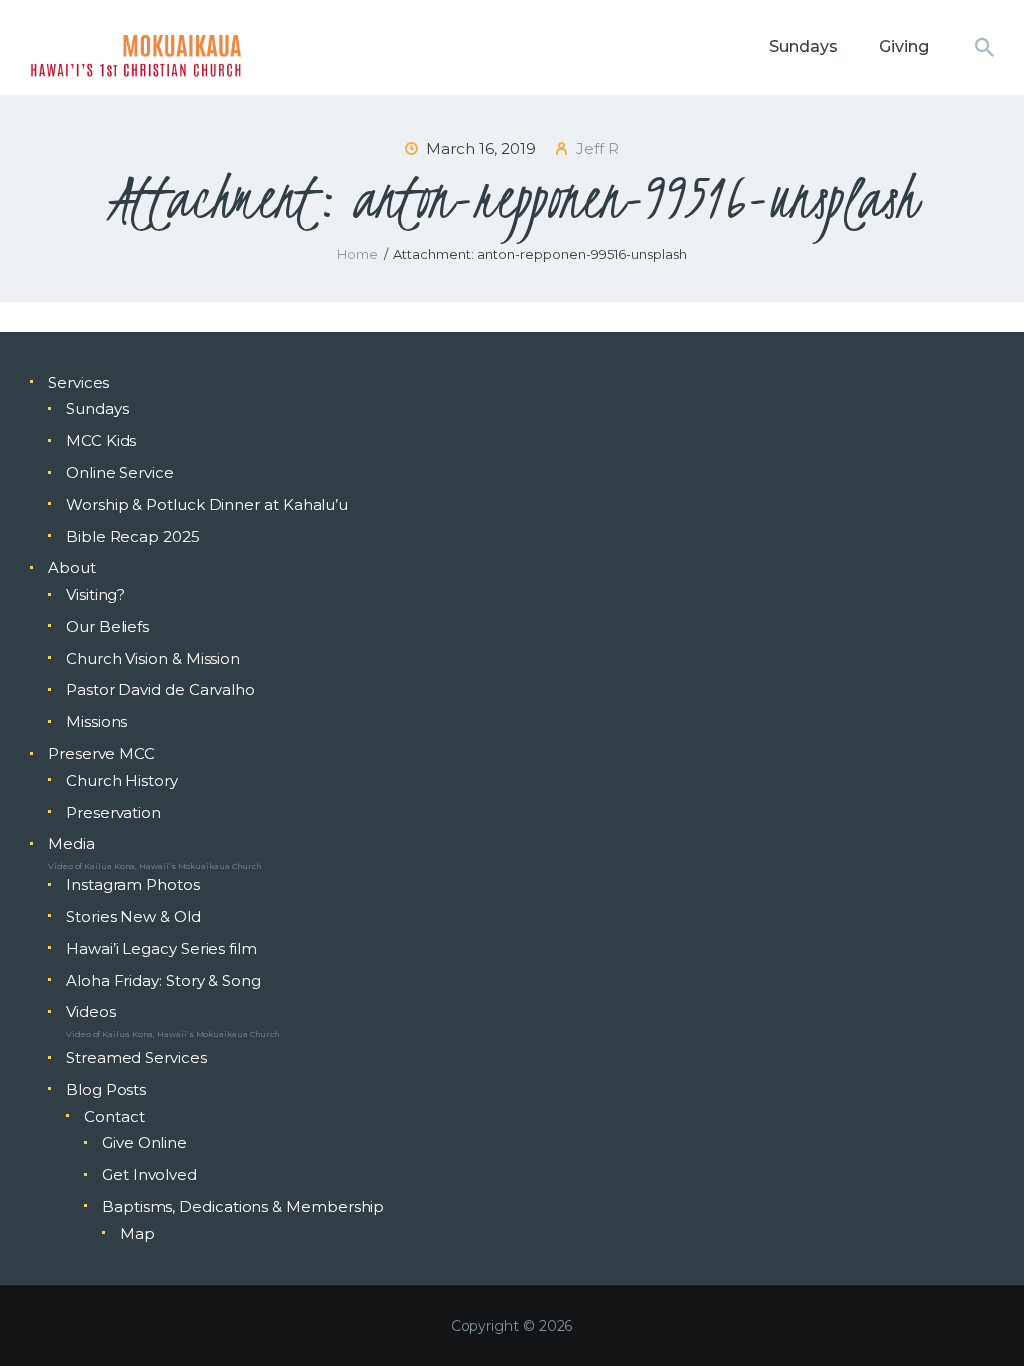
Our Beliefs (107, 626)
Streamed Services (136, 1057)
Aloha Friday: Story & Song (163, 980)
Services (78, 382)
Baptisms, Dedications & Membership (243, 1206)
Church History (122, 780)
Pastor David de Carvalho (160, 689)
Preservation (113, 812)
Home (357, 254)
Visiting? (95, 594)
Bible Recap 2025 (133, 536)
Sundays (97, 408)
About (72, 567)
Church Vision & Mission (153, 658)
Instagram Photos (133, 884)
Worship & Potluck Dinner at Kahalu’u (207, 504)
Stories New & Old (133, 916)
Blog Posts (106, 1089)
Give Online (144, 1142)
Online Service (120, 472)
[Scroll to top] (974, 1318)
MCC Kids (101, 440)
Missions (96, 721)
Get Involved (149, 1174)
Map (137, 1233)
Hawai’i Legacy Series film (161, 948)
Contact (114, 1116)
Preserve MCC (101, 753)
